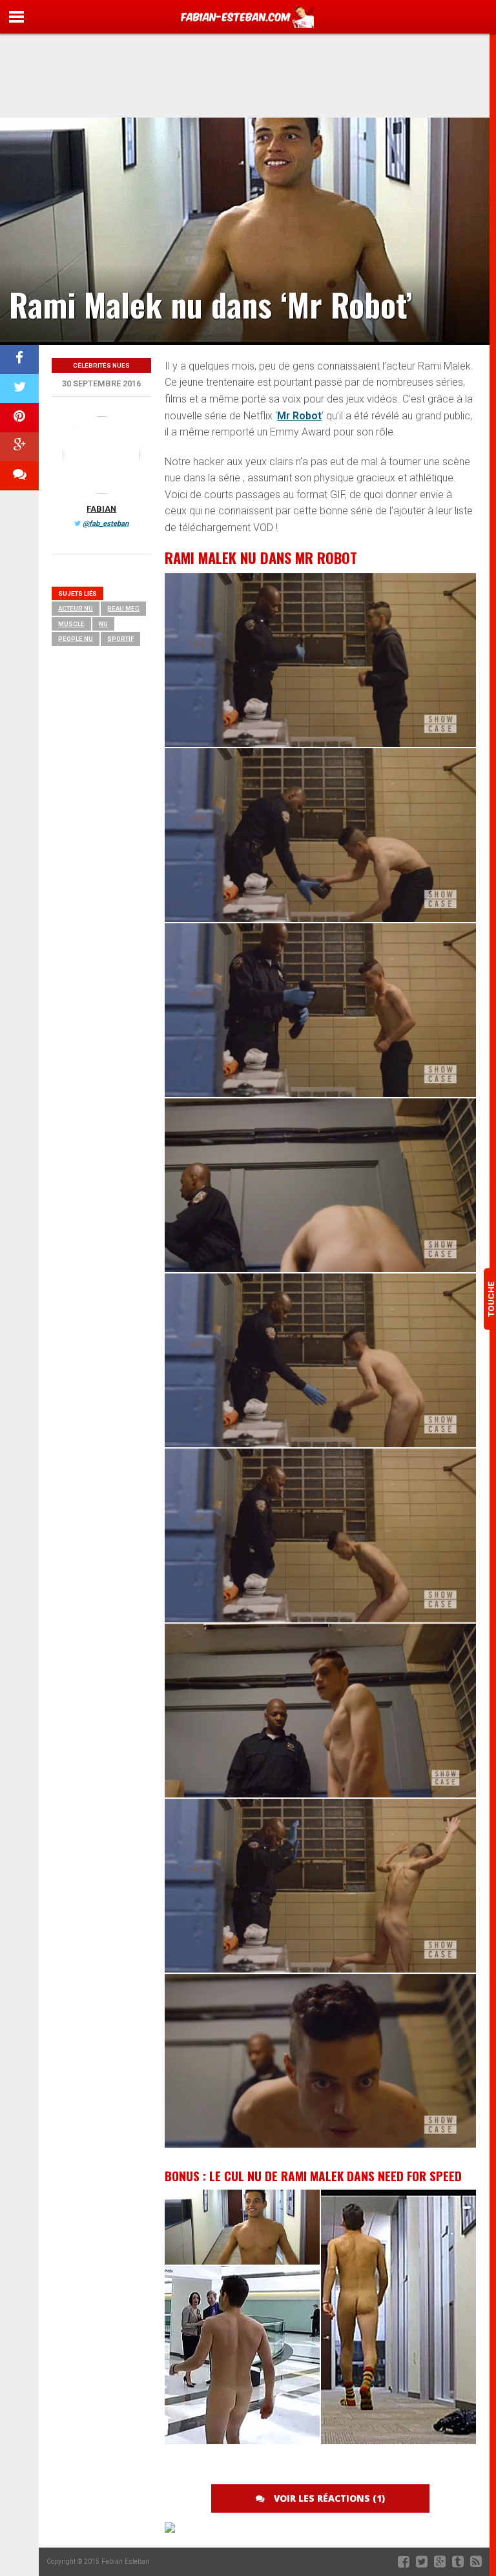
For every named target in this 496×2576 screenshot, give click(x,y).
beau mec (123, 608)
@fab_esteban (106, 524)
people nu (76, 639)
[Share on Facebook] (19, 360)
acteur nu (76, 608)
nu (103, 624)
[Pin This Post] (19, 418)
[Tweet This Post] (19, 389)
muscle (71, 624)
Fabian (101, 509)
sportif (120, 639)
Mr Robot (299, 416)
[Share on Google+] (19, 447)
